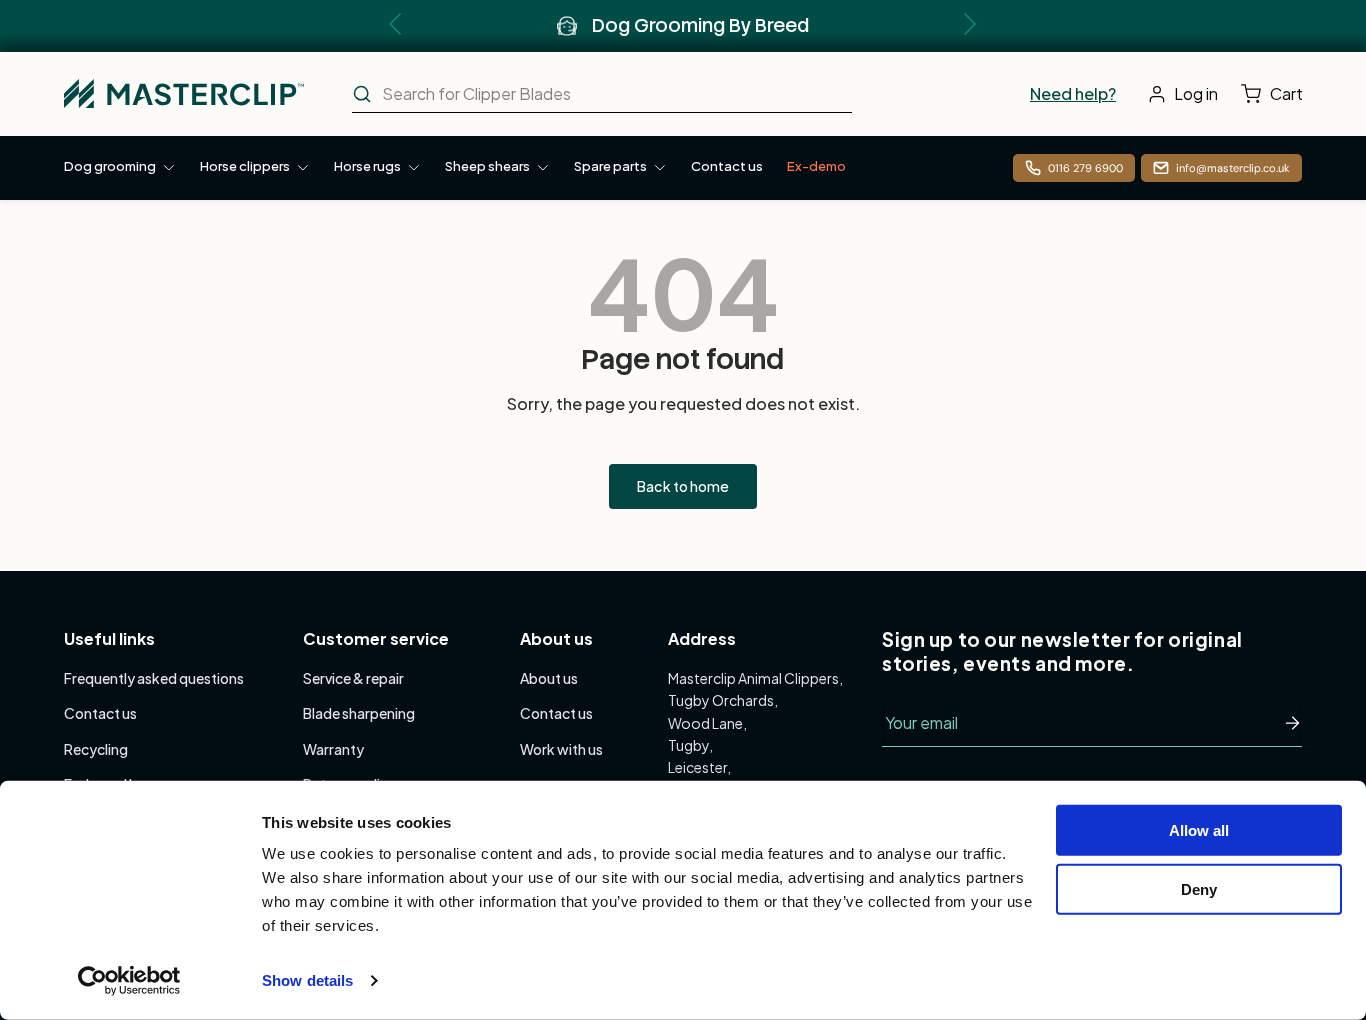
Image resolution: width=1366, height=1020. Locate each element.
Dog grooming (110, 166)
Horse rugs (367, 166)
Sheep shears (487, 166)
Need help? (1073, 93)
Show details (307, 980)
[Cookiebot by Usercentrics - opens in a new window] (129, 981)
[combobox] (602, 94)
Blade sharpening (359, 713)
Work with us (561, 749)
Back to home (683, 486)
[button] (1276, 94)
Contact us (727, 166)
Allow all (1199, 830)
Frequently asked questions (154, 678)
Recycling (96, 749)
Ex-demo (816, 166)
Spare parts (610, 166)
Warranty (333, 749)
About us (549, 678)
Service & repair (353, 678)
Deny (1199, 888)
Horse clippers (245, 166)
